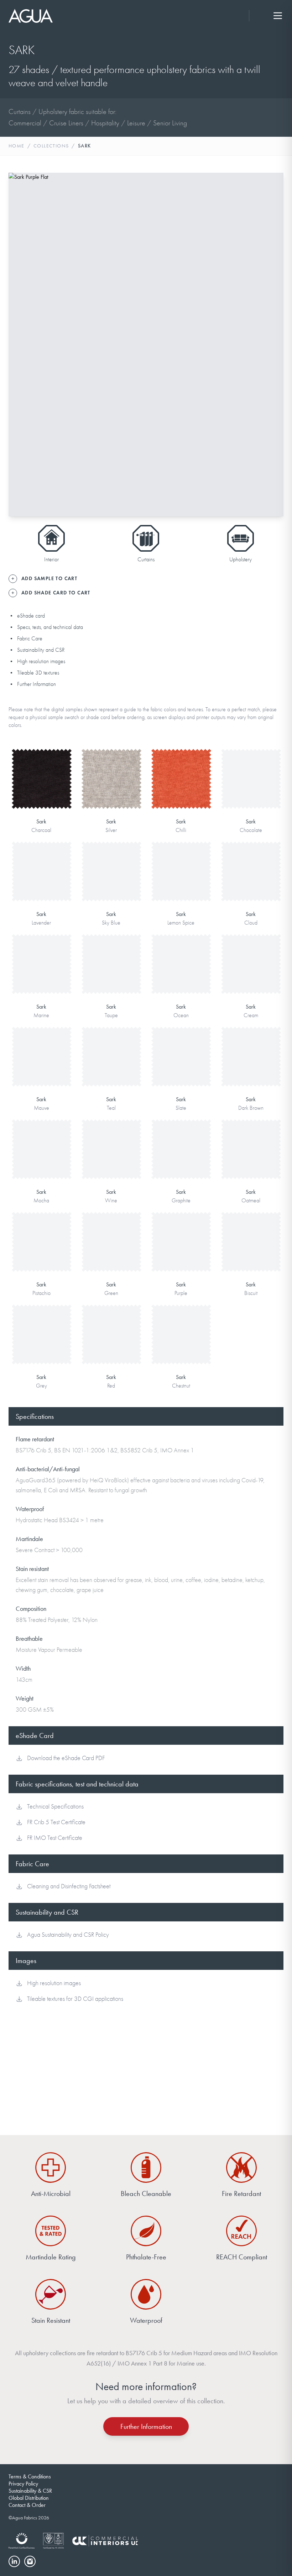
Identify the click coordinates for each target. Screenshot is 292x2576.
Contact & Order (27, 2505)
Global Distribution (29, 2498)
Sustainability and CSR (41, 650)
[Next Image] (272, 344)
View (41, 767)
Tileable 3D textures (38, 673)
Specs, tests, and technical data (50, 627)
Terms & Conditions (30, 2476)
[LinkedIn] (14, 2561)
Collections (51, 146)
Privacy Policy (23, 2484)
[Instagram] (30, 2561)
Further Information (36, 684)
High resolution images (41, 661)
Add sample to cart (41, 789)
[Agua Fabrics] (31, 16)
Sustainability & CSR (30, 2491)
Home (17, 146)
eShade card (31, 616)
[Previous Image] (20, 344)
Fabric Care (30, 639)
